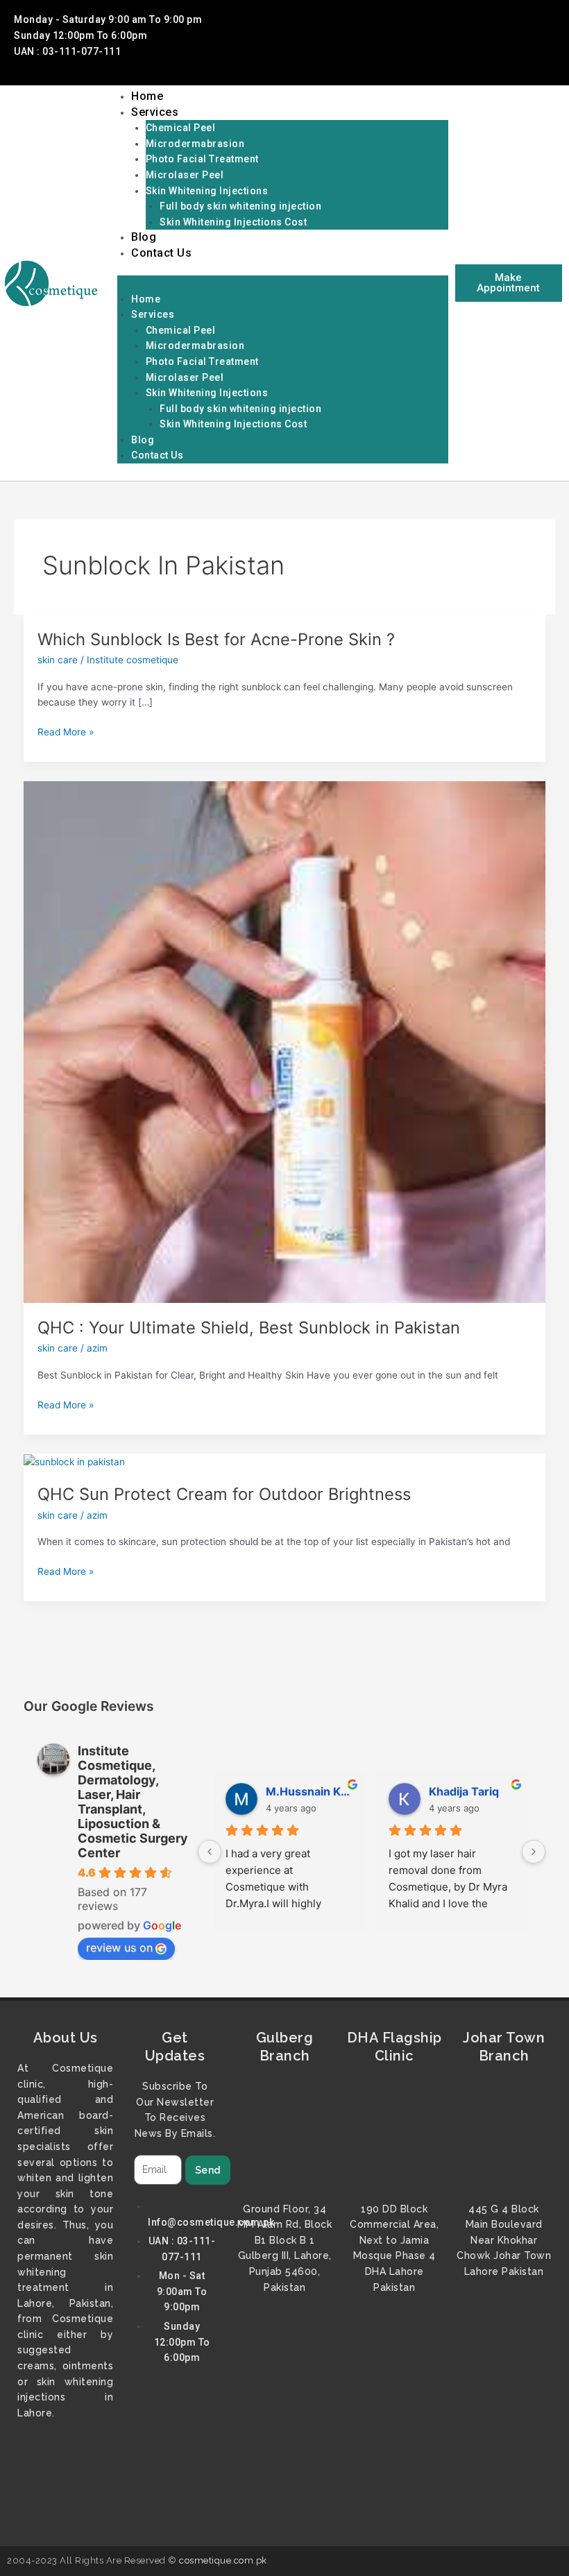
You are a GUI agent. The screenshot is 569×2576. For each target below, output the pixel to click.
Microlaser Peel (185, 175)
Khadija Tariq (464, 1791)
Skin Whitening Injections (207, 191)
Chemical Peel (181, 128)
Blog (144, 237)
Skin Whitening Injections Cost (233, 222)
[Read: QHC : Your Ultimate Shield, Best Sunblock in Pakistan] (285, 1041)
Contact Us (161, 253)
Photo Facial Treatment (202, 159)
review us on (119, 1947)
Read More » (66, 732)
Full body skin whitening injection (240, 206)
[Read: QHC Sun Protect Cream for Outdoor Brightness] (74, 1461)
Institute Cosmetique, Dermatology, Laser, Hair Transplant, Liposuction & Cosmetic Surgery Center (133, 1802)
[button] (283, 283)
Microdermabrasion (195, 144)
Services (155, 112)
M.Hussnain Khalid (310, 1791)
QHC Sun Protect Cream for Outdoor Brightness (224, 1494)
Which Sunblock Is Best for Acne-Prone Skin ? (216, 639)
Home (147, 96)
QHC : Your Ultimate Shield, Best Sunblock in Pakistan (249, 1328)
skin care (58, 660)
